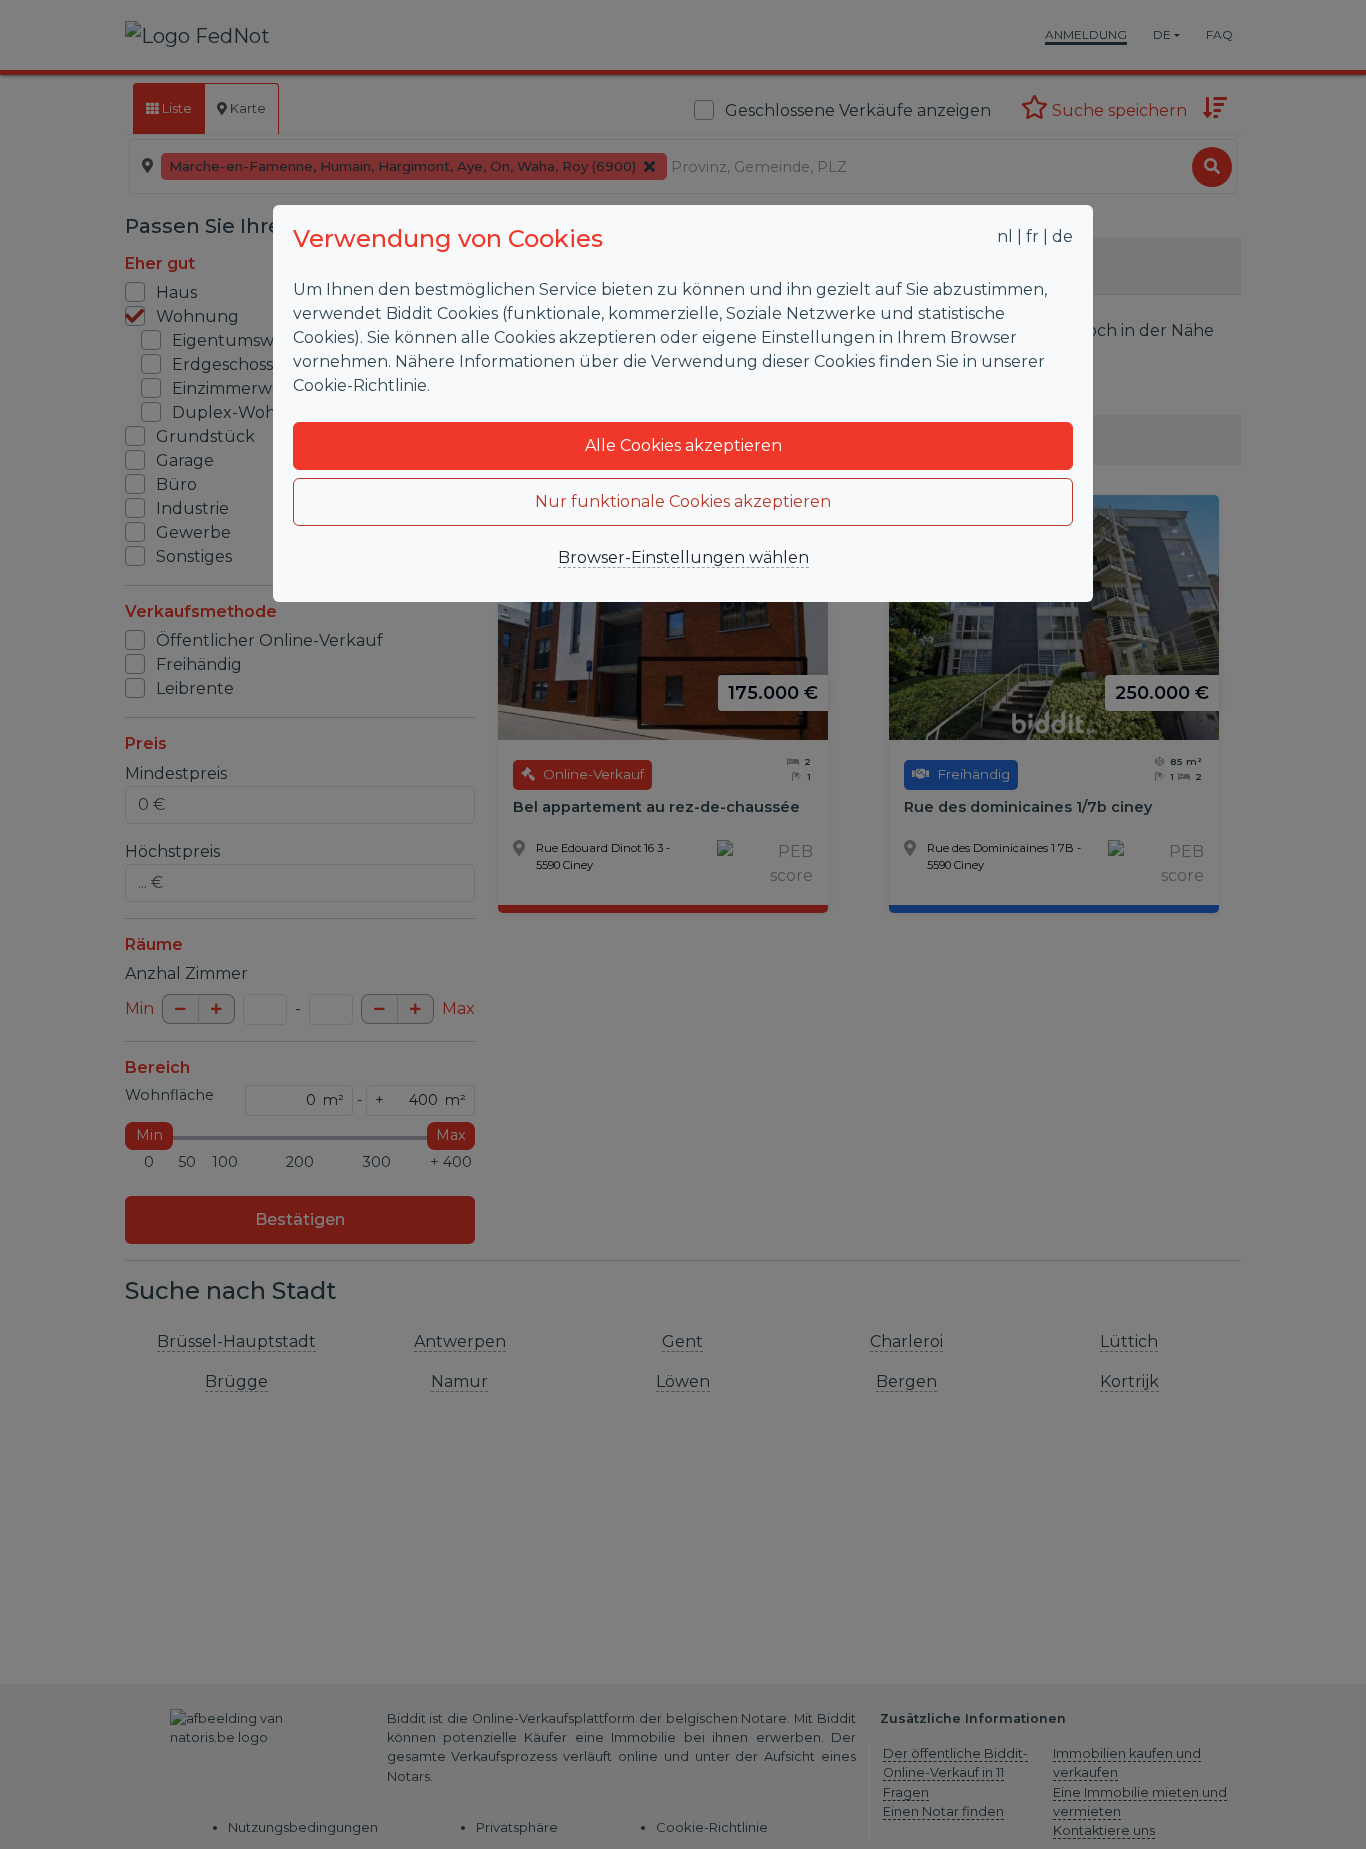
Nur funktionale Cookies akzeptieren (683, 501)
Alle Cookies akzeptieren (683, 445)
